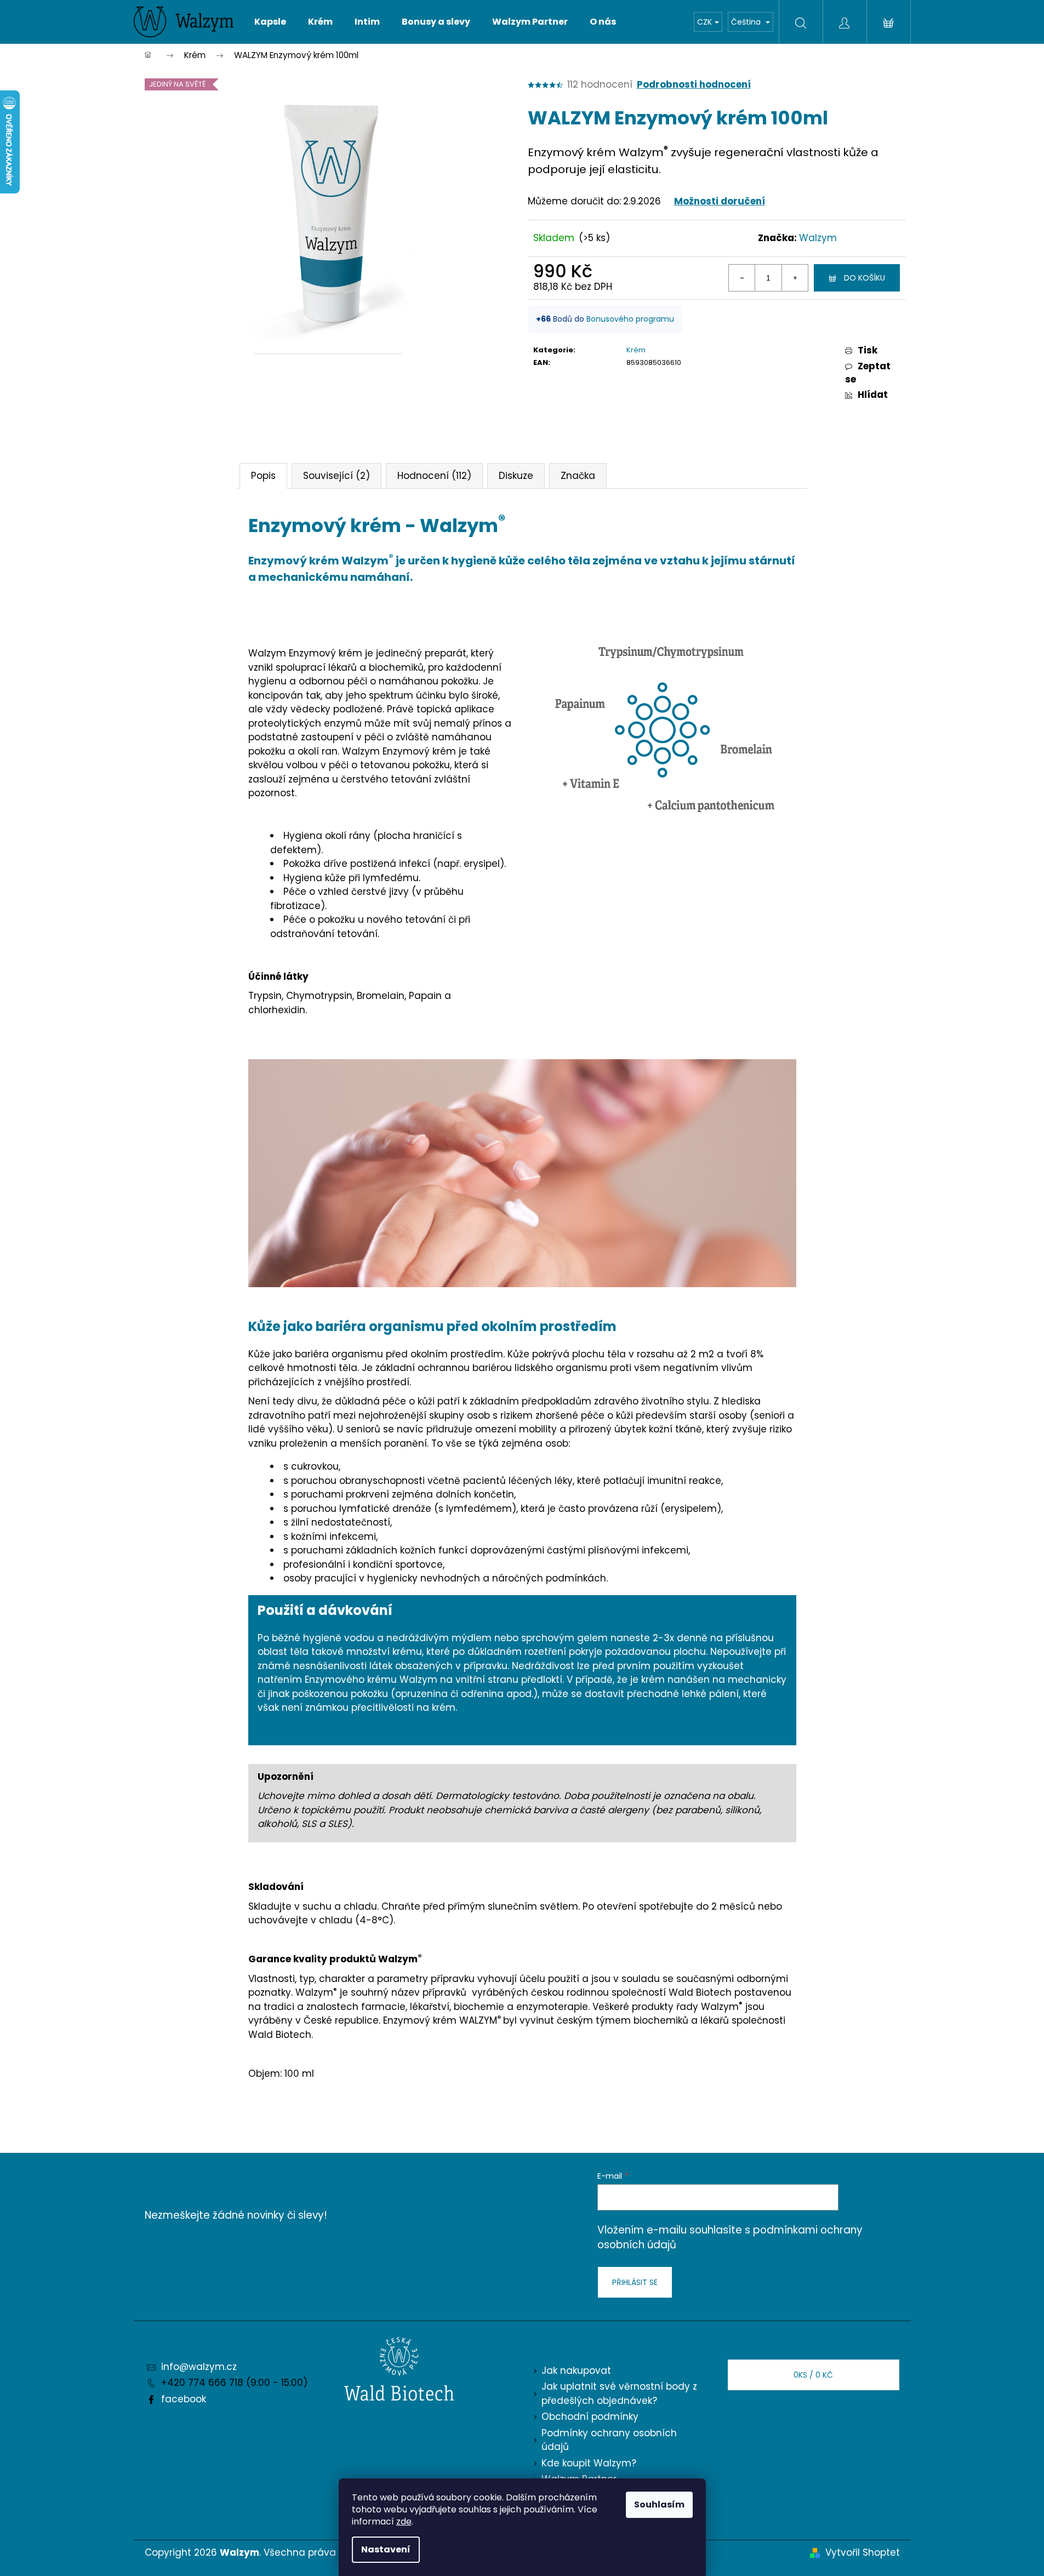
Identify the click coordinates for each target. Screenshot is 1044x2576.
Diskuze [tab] (516, 476)
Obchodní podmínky (590, 2417)
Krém (636, 350)
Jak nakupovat (576, 2371)
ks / (813, 2375)
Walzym (818, 238)
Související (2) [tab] (336, 476)
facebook (184, 2399)
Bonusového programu (630, 319)
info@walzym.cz (199, 2367)
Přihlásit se (635, 2282)
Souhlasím (659, 2504)
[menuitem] (270, 22)
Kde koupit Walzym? (589, 2463)
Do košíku (865, 278)
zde (404, 2521)
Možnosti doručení (720, 201)
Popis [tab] (263, 476)
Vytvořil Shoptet (863, 2552)
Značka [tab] (578, 476)
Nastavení (386, 2549)
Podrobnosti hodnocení (694, 85)
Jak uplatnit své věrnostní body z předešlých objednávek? (619, 2394)
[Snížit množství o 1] (742, 278)
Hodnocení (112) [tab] (434, 476)
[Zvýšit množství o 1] (795, 278)
